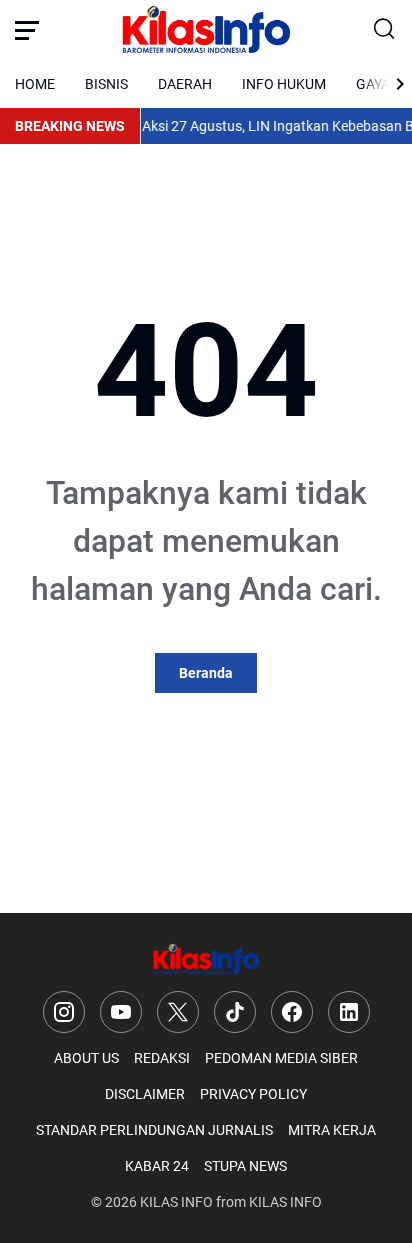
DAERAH (185, 84)
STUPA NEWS (245, 1166)
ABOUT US (86, 1058)
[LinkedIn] (349, 1012)
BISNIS (106, 84)
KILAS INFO (176, 1202)
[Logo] (206, 959)
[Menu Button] (27, 30)
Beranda (206, 673)
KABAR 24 (157, 1166)
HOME (35, 84)
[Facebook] (292, 1012)
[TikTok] (235, 1012)
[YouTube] (121, 1012)
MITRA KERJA (332, 1130)
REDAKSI (162, 1058)
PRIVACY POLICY (253, 1094)
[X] (178, 1012)
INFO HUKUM (284, 84)
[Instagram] (64, 1012)
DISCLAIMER (145, 1094)
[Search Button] (385, 30)
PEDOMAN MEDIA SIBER (281, 1058)
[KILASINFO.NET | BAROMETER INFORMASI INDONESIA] (205, 30)
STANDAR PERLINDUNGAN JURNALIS (154, 1130)
